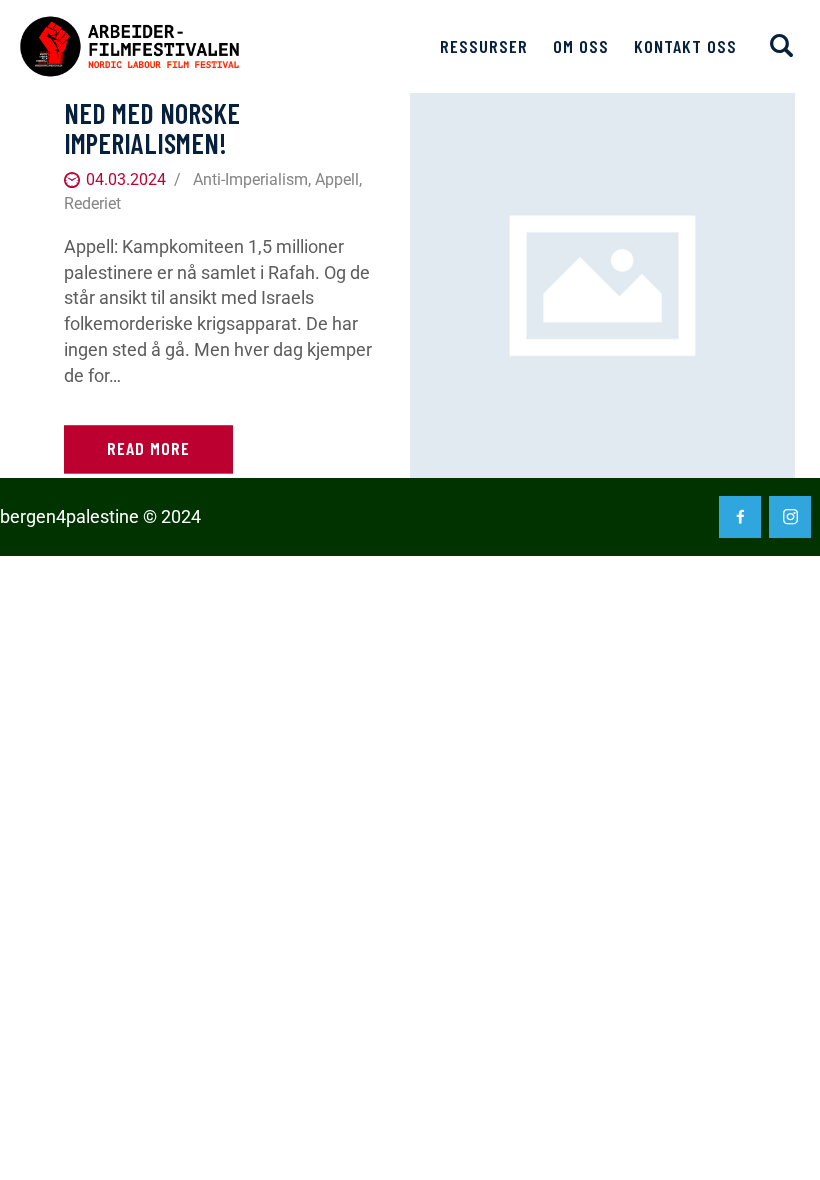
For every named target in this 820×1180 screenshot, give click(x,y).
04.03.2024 (126, 179)
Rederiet (92, 203)
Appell (337, 179)
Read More (148, 449)
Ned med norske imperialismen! (152, 128)
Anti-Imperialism (250, 179)
